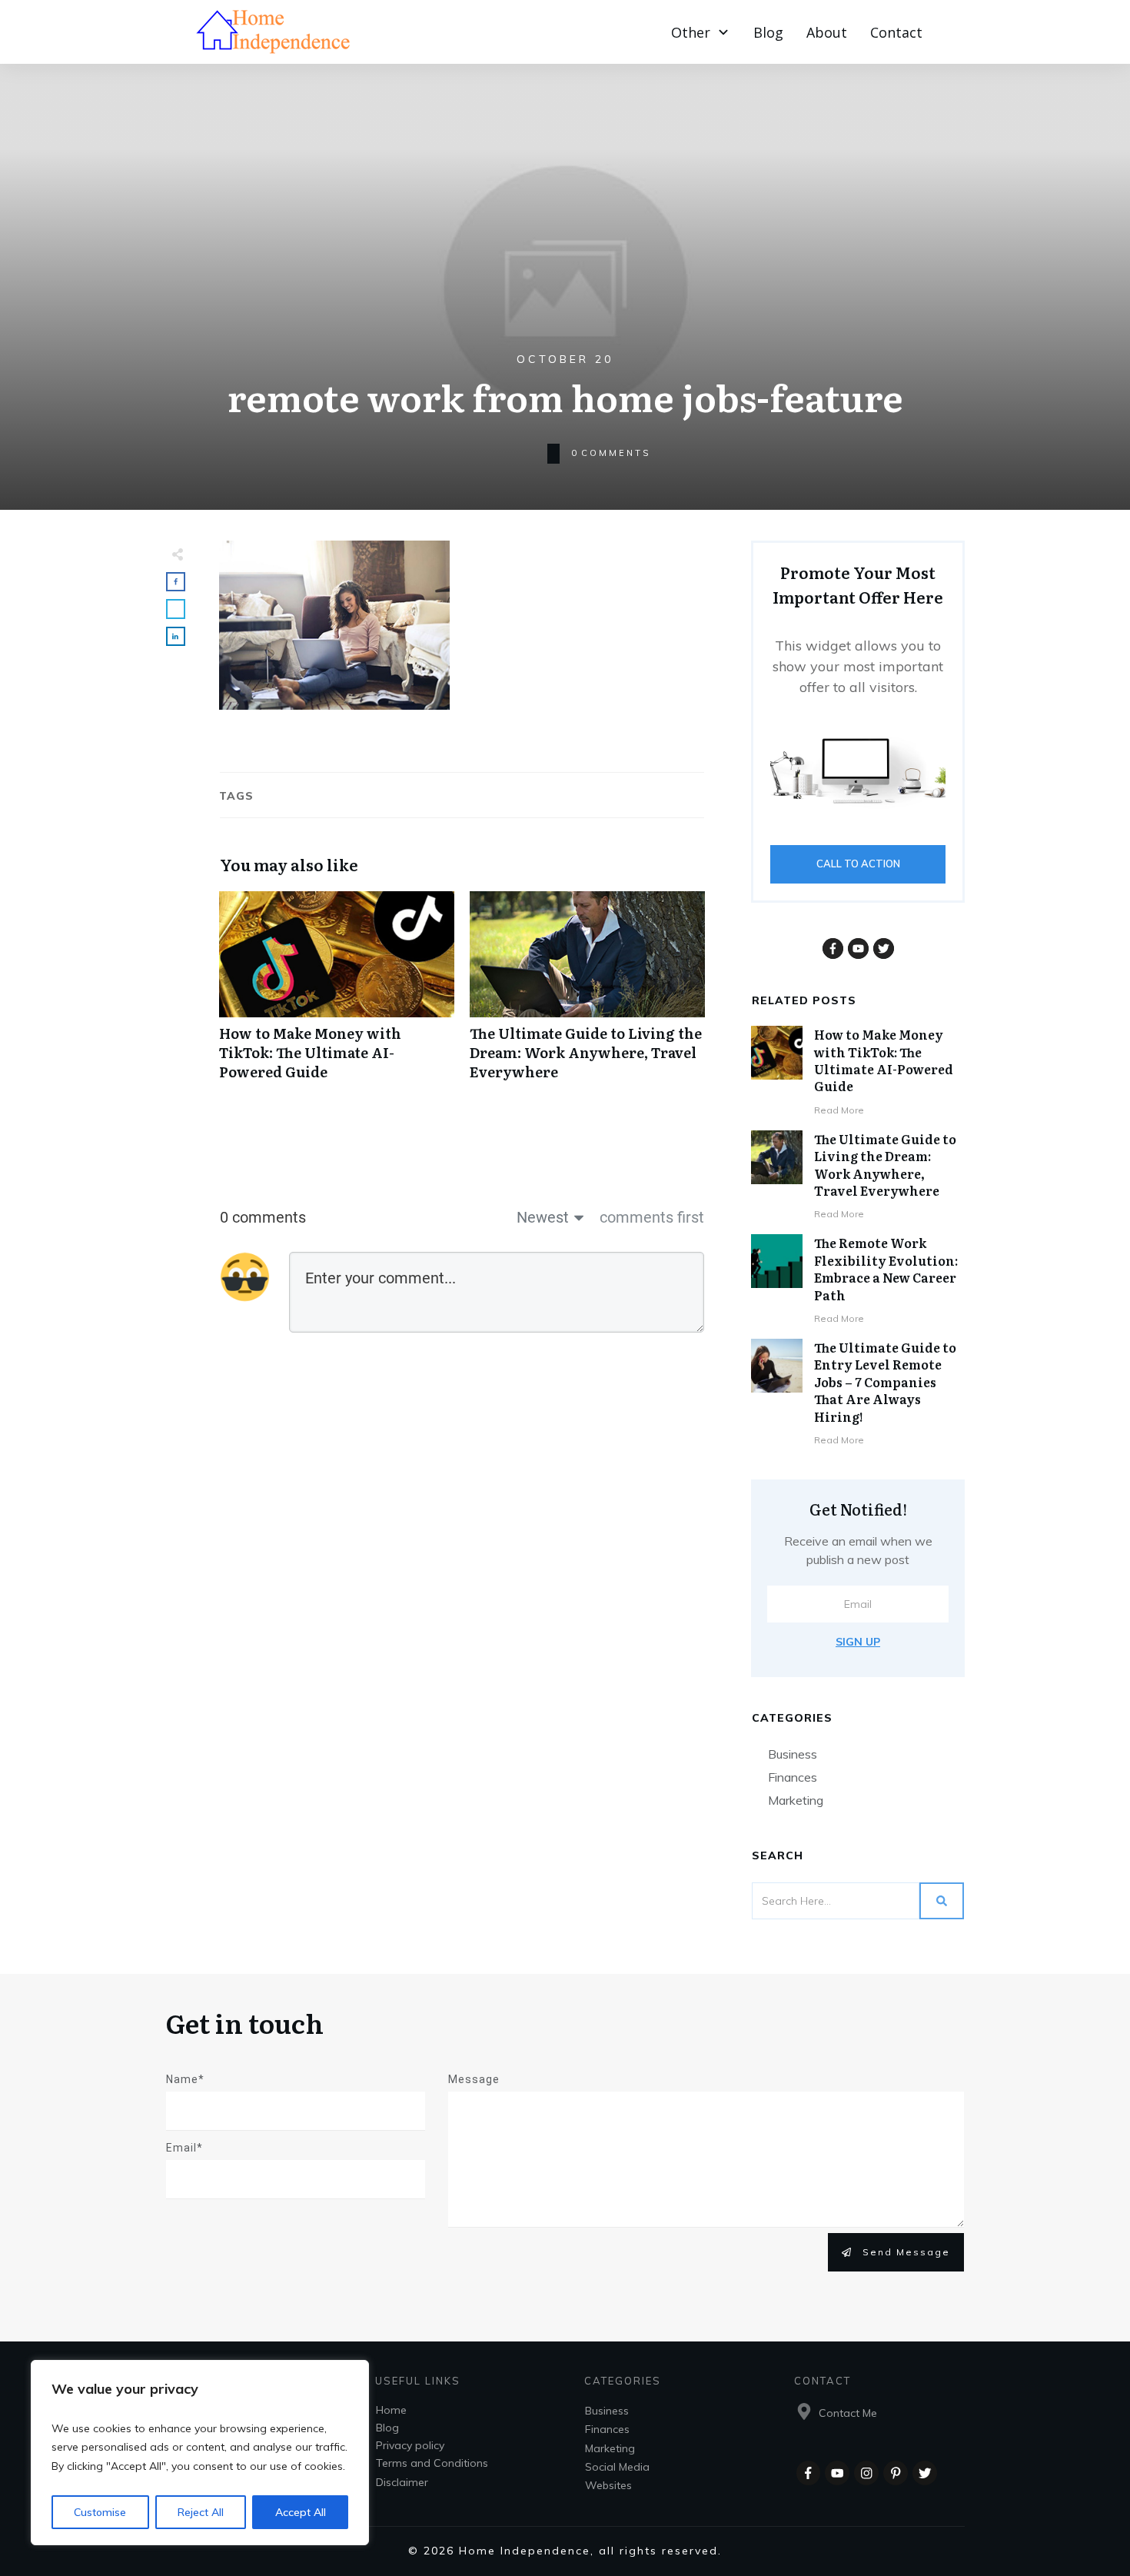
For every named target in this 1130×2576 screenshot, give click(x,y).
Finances (793, 1777)
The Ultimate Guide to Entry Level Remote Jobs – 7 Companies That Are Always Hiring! (885, 1382)
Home (391, 2410)
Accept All (301, 2512)
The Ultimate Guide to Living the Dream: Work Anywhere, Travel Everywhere (587, 994)
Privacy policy (410, 2445)
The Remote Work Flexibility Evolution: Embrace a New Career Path (886, 1268)
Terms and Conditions (432, 2463)
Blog (387, 2428)
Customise (100, 2512)
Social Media (617, 2467)
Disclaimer (402, 2482)
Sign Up (858, 1642)
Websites (608, 2485)
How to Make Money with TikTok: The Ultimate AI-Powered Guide (337, 994)
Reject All (201, 2512)
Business (793, 1754)
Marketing (796, 1800)
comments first (652, 1217)
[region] (200, 2453)
